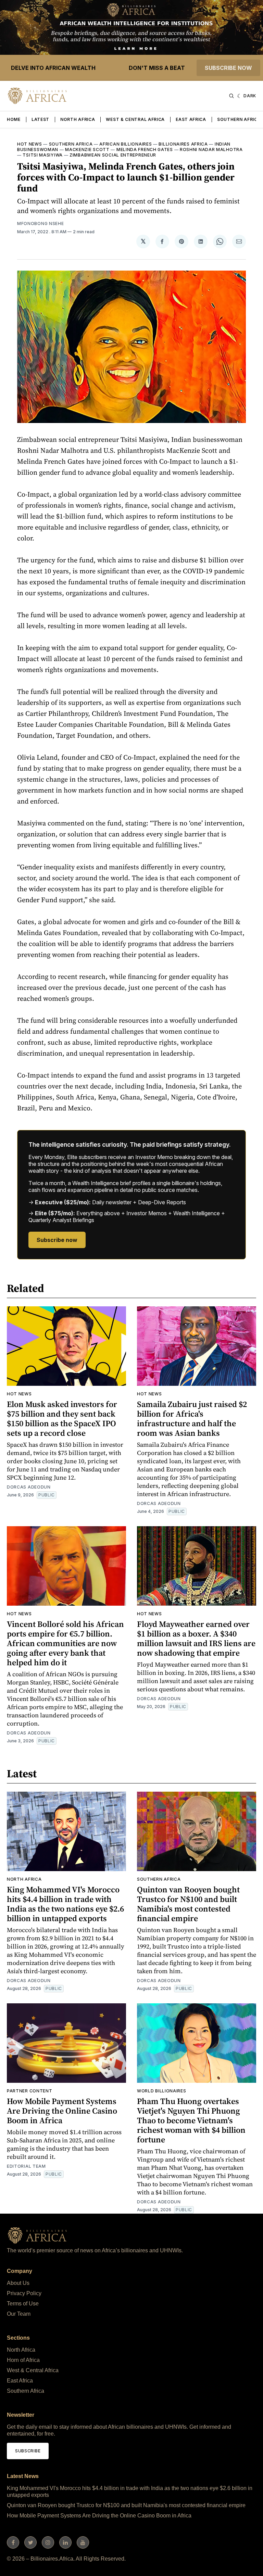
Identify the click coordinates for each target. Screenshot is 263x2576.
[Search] (231, 96)
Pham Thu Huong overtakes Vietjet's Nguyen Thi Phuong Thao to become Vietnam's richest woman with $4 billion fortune (191, 2120)
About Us (18, 2283)
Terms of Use (23, 2304)
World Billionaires (162, 2091)
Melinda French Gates (145, 150)
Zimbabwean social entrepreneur (113, 155)
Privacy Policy (24, 2293)
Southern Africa (239, 119)
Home (14, 119)
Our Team (19, 2314)
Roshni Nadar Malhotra (211, 150)
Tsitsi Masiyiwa (43, 155)
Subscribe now (228, 68)
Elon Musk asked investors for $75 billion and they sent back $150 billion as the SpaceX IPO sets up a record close (62, 1418)
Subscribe (28, 2451)
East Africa (191, 119)
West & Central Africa (135, 119)
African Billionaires (126, 144)
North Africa (78, 119)
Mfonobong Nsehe (41, 223)
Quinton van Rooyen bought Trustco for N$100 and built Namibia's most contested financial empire (188, 1904)
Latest (40, 119)
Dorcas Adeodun (29, 1487)
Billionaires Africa (183, 144)
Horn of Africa (23, 2360)
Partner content (30, 2091)
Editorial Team (26, 2166)
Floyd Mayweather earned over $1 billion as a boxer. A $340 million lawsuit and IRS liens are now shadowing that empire (196, 1638)
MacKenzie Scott (87, 150)
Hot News (30, 144)
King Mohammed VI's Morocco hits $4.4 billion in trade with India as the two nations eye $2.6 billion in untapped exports (65, 1904)
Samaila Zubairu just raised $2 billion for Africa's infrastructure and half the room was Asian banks (192, 1418)
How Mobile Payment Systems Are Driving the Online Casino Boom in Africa (62, 2111)
